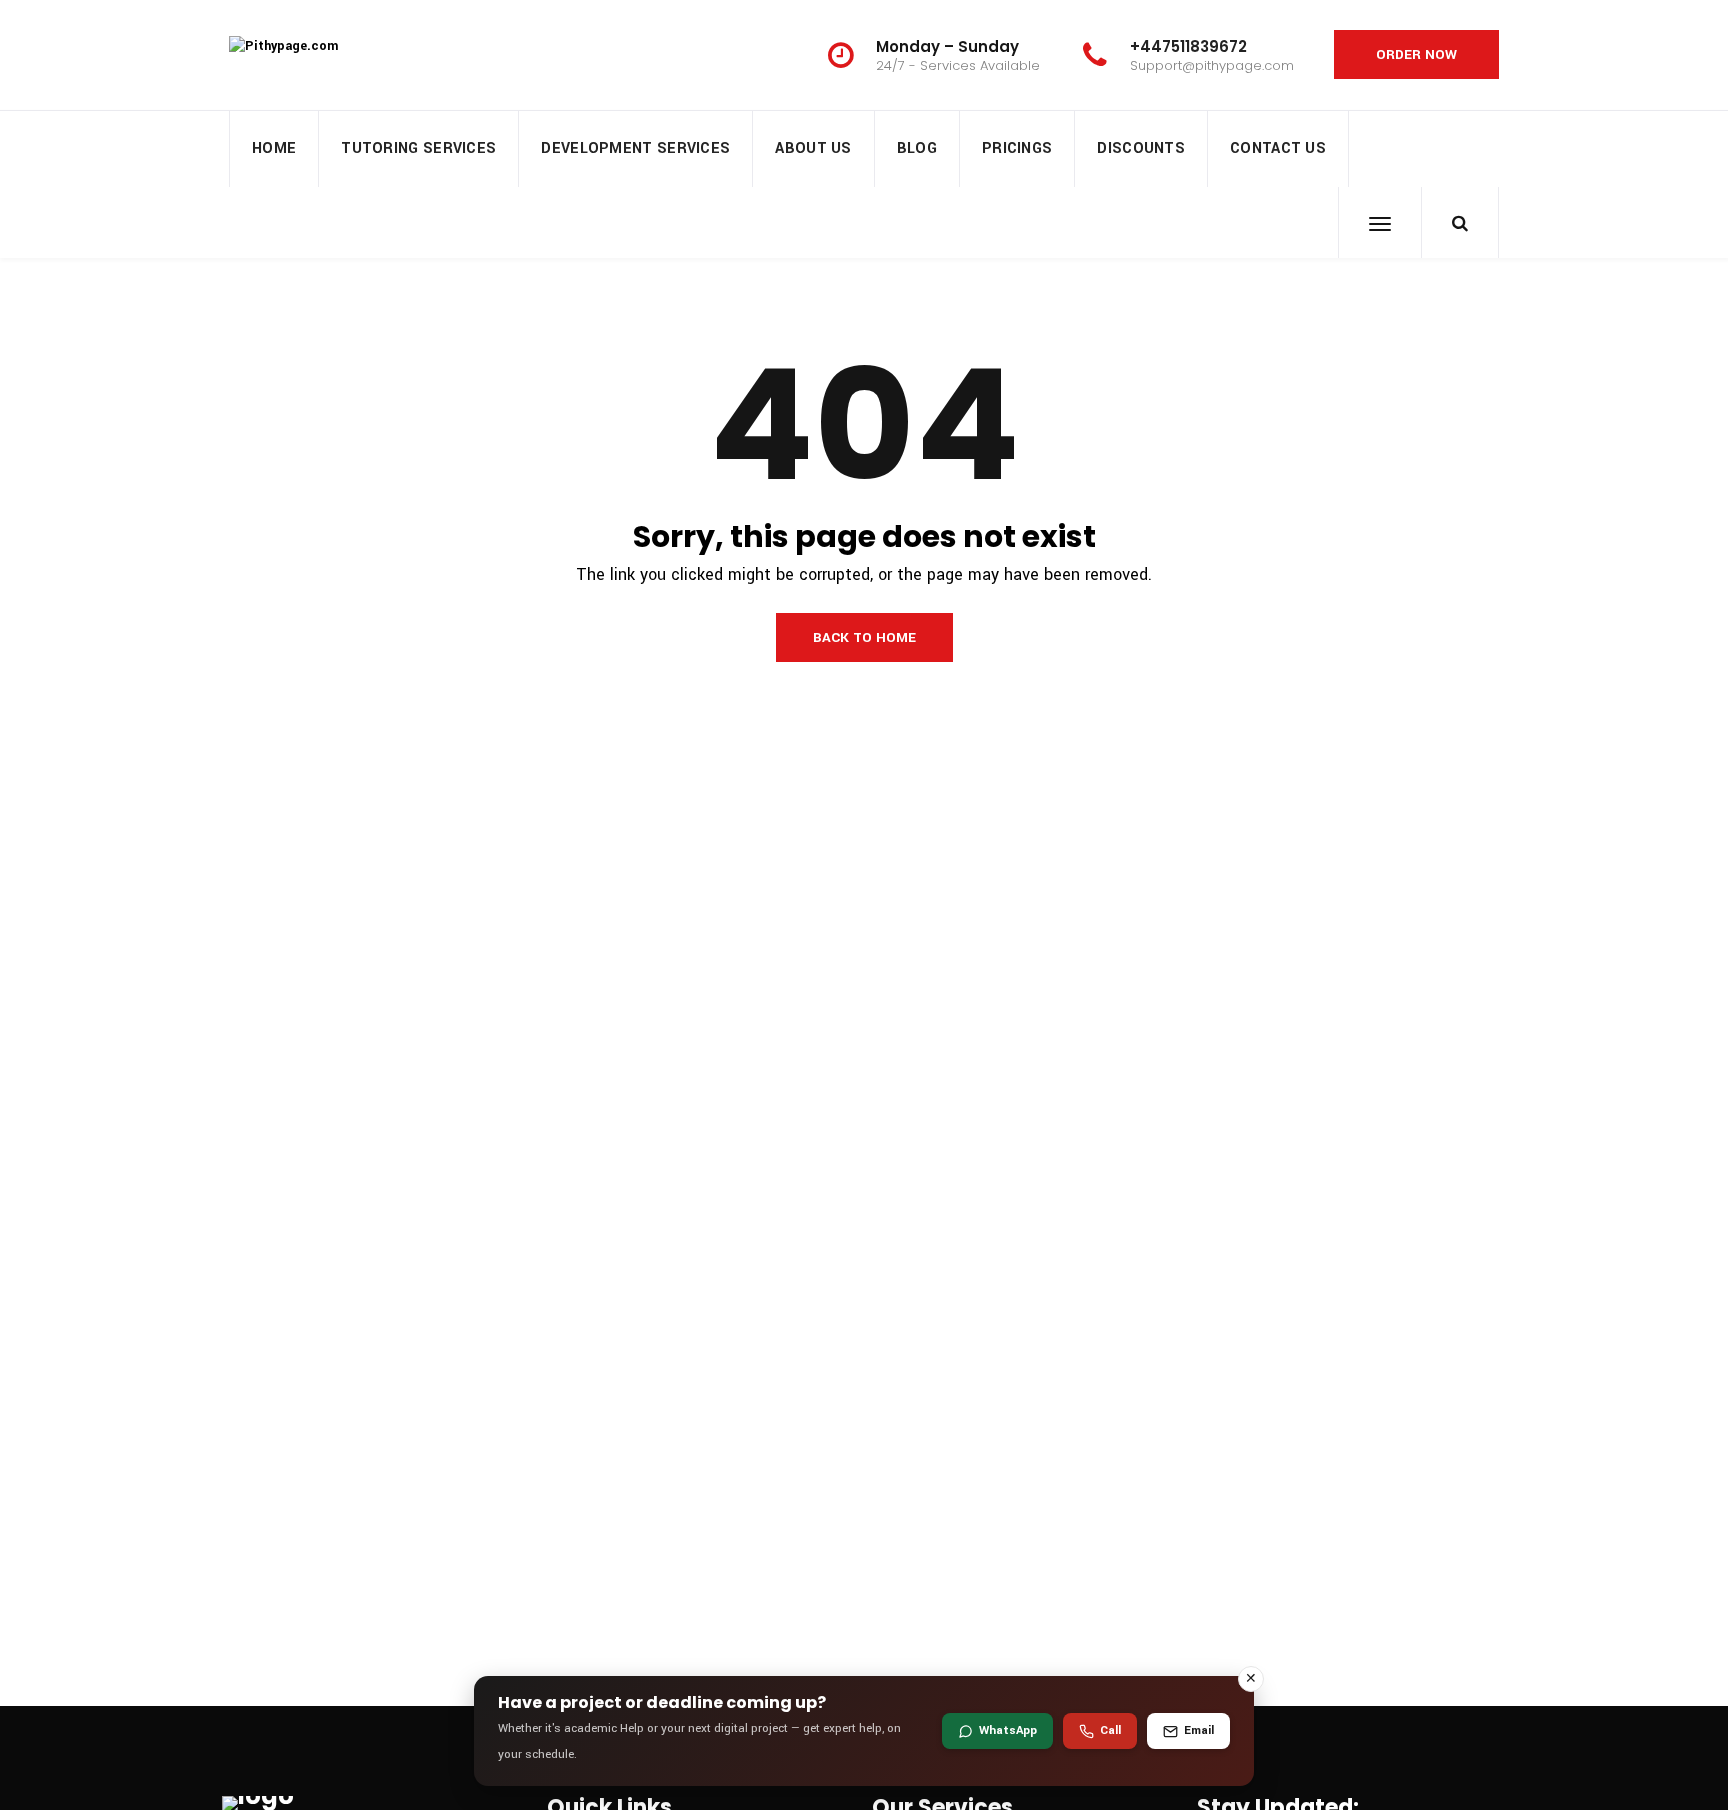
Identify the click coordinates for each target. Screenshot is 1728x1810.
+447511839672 (1188, 46)
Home (274, 148)
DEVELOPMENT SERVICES (635, 148)
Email (1199, 1730)
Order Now (1416, 54)
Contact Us (1278, 148)
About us (813, 148)
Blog (917, 148)
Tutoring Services (418, 148)
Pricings (1017, 148)
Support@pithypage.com (1212, 65)
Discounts (1141, 148)
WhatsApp (1008, 1730)
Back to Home (864, 637)
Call (1110, 1730)
